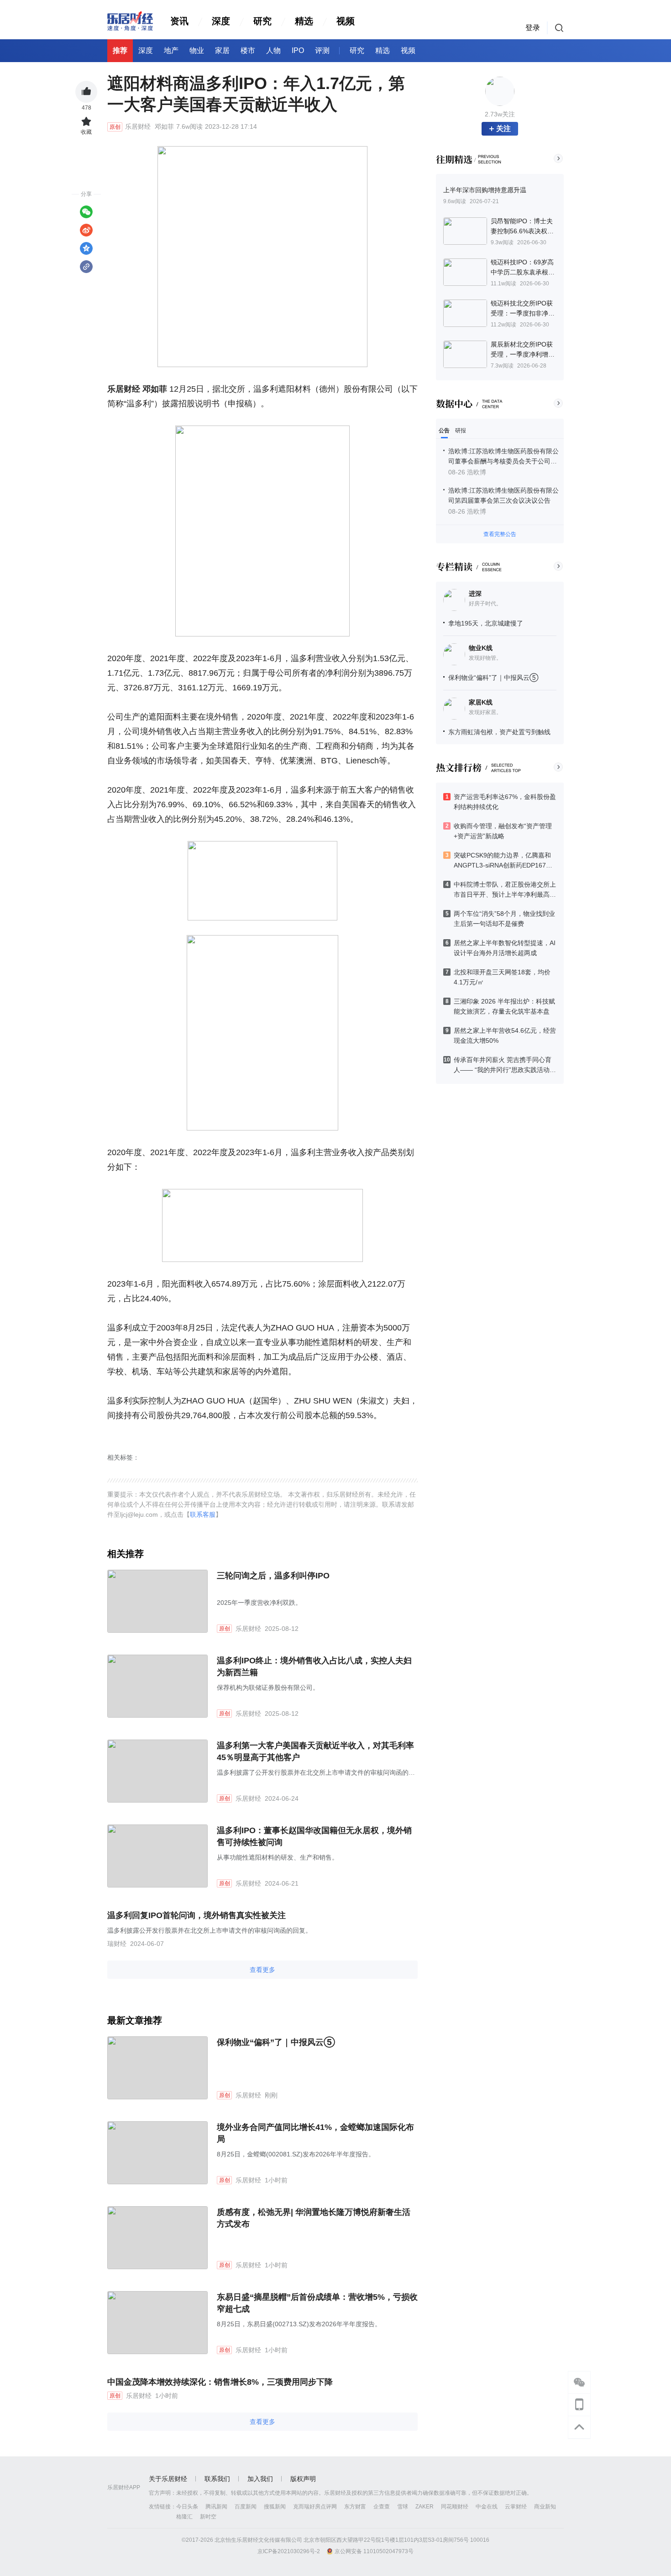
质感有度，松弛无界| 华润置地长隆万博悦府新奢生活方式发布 (314, 2218)
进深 (475, 594)
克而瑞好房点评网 (315, 2507)
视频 (346, 21)
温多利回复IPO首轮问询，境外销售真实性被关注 (197, 1915)
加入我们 (260, 2479)
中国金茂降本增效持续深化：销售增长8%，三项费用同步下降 (220, 2382)
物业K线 (481, 648)
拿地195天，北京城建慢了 (486, 623)
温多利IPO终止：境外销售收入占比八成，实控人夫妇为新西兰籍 (314, 1667)
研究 (262, 21)
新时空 (208, 2517)
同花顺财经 (455, 2507)
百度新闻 (246, 2507)
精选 (304, 21)
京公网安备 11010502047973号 (374, 2551)
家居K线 (481, 702)
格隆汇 (184, 2517)
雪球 (403, 2507)
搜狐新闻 (275, 2507)
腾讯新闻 (216, 2507)
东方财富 (355, 2507)
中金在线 (487, 2507)
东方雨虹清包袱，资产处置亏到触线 (499, 732)
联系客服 (203, 1514)
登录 (533, 28)
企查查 (382, 2507)
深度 (221, 21)
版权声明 (303, 2479)
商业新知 (545, 2507)
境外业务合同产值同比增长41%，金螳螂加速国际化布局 (315, 2133)
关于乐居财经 (168, 2479)
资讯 (179, 21)
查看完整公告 (500, 534)
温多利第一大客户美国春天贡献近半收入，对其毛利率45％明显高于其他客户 (315, 1751)
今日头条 (187, 2507)
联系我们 (217, 2479)
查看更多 (262, 1970)
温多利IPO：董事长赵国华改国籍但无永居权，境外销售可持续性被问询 (314, 1836)
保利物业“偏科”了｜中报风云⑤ (493, 678)
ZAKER (425, 2507)
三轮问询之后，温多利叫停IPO (273, 1576)
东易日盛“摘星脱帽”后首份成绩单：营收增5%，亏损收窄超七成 (317, 2303)
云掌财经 (516, 2507)
